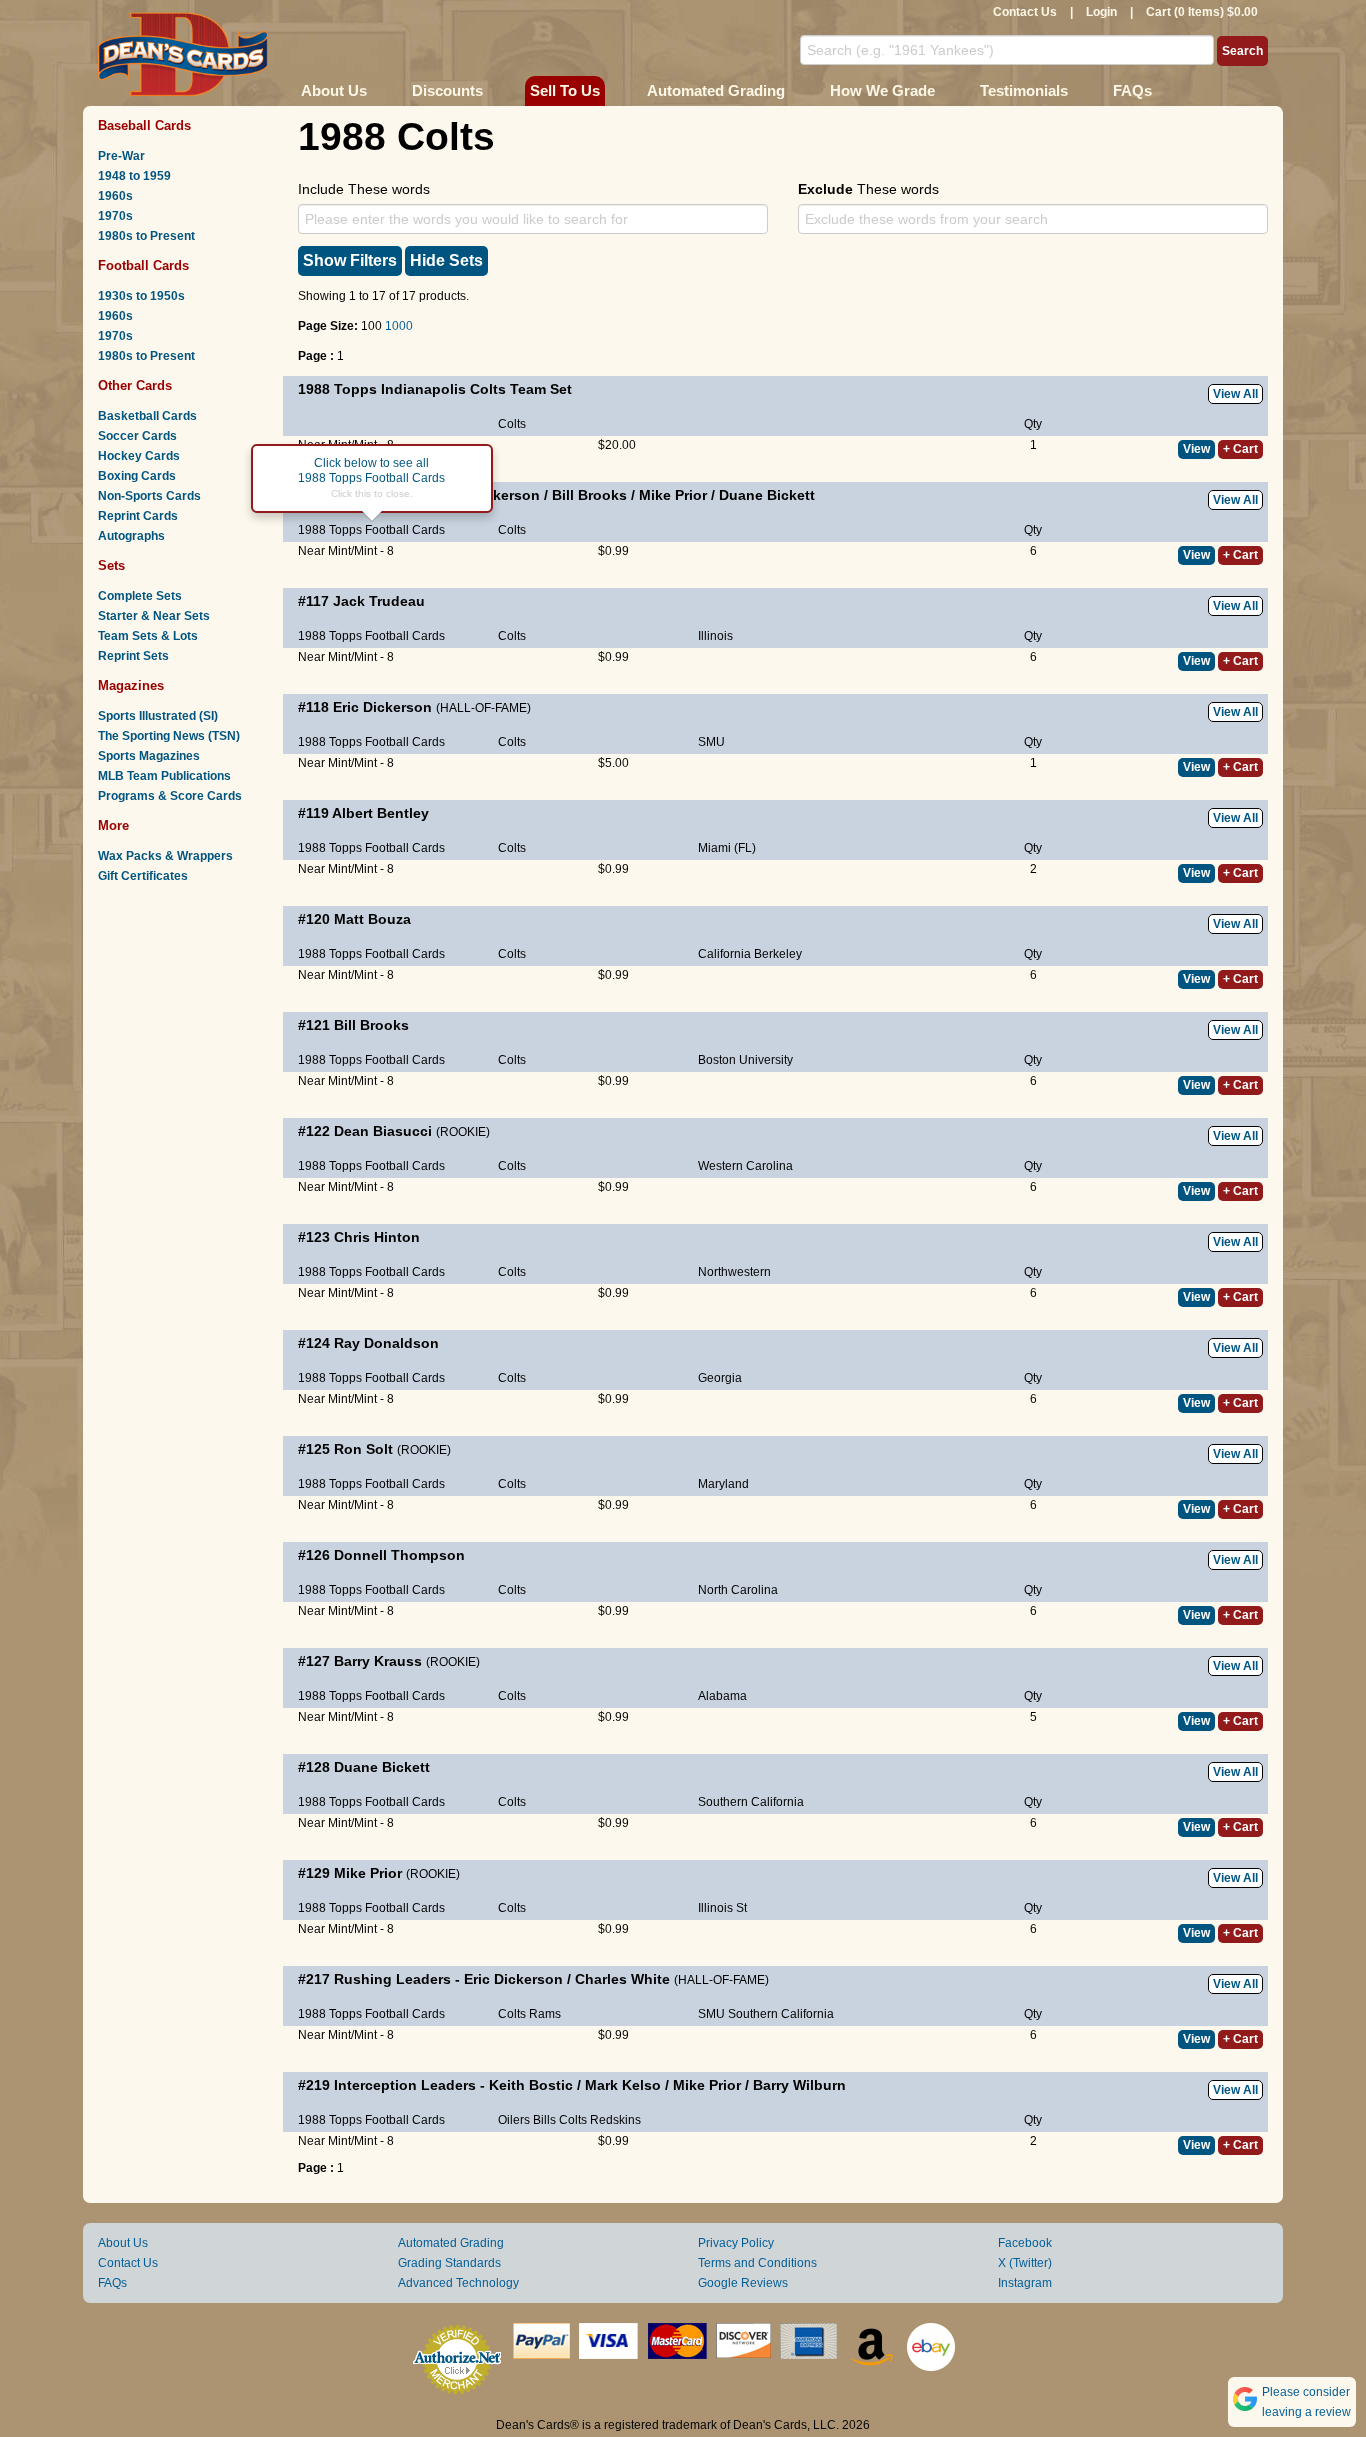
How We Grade (882, 90)
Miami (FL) (727, 848)
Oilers (514, 2120)
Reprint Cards (138, 516)
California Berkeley (750, 954)
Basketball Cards (147, 416)
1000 (399, 326)
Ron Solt (363, 1449)
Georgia (720, 1378)
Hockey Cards (139, 456)
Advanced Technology (458, 2283)
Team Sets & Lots (148, 636)
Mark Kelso (623, 2085)
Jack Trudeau (379, 601)
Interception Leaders (405, 2085)
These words (868, 189)
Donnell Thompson (399, 1555)
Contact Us (1025, 12)
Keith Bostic (531, 2085)
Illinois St (722, 1908)
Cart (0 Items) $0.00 (1202, 12)
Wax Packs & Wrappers (165, 856)
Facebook (1025, 2243)
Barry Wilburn (799, 2085)
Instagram (1025, 2283)
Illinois (715, 636)
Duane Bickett (767, 495)
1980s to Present (146, 236)
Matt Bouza (372, 919)
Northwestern (734, 1272)
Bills (544, 2120)
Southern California (751, 1802)
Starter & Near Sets (154, 616)
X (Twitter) (1025, 2263)
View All (1235, 394)
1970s (115, 216)
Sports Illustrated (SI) (158, 716)
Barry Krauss (378, 1661)
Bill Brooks (589, 495)
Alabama (722, 1696)
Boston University (745, 1060)
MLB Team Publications (164, 776)
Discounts (447, 90)
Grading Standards (449, 2263)
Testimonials (1024, 90)
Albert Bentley (380, 813)
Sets (111, 565)
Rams (545, 2014)
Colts (512, 424)
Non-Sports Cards (149, 496)
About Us (334, 90)
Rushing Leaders (392, 1979)
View (1196, 449)
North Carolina (738, 1590)
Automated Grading (716, 90)
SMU (711, 742)
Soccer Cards (137, 436)
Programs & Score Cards (170, 796)
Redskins (615, 2120)
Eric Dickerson (382, 707)
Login (1101, 12)
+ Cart (1240, 449)
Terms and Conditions (757, 2263)
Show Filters (350, 260)
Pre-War (121, 156)
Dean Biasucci (383, 1131)
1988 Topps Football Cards (371, 530)
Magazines (131, 685)
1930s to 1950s (141, 296)
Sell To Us (565, 90)
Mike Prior (673, 495)
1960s (115, 196)
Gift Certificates (143, 876)
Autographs (131, 536)
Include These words (364, 189)
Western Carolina (745, 1166)
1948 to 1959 (134, 176)
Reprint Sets (133, 656)
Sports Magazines (149, 756)
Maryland (723, 1484)
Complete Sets (140, 596)
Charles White (622, 1979)
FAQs (1132, 90)
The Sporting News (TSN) (169, 736)
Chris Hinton (377, 1237)
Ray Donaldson (386, 1343)
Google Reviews (743, 2283)
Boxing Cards (137, 476)
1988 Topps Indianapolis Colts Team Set (435, 389)
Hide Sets (446, 260)
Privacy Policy (736, 2243)
